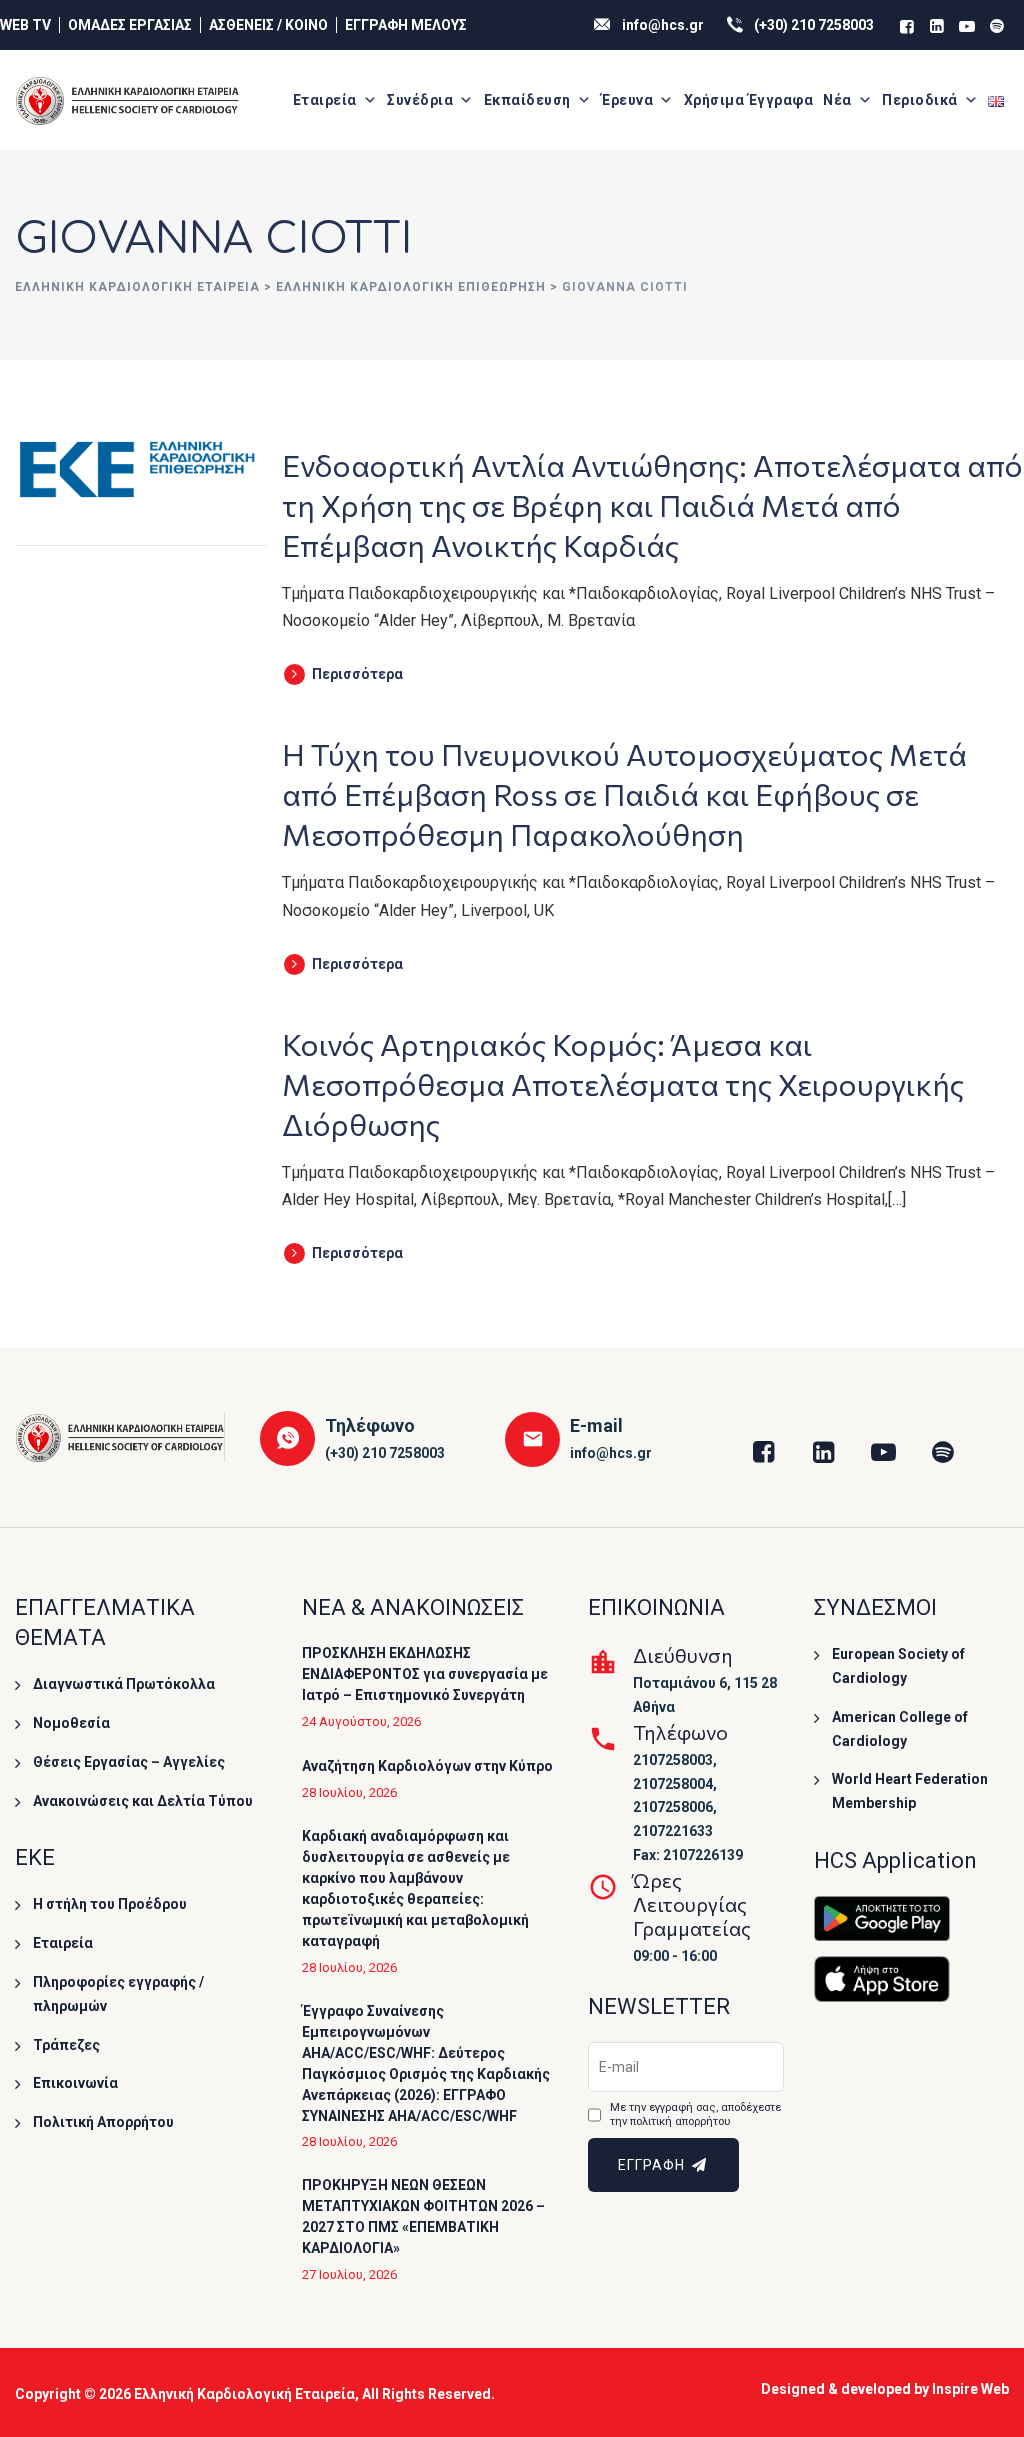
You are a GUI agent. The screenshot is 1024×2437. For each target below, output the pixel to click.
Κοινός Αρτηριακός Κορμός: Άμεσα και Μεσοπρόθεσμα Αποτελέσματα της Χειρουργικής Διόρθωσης (623, 1083)
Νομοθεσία (71, 1723)
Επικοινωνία (75, 2083)
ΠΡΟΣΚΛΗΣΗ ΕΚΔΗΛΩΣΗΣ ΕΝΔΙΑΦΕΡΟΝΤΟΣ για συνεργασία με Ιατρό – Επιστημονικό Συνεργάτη (425, 1674)
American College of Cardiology (900, 1729)
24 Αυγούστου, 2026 (361, 1721)
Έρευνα (627, 100)
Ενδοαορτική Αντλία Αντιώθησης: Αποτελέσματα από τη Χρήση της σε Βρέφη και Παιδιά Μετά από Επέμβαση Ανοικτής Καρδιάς (652, 504)
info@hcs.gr (663, 25)
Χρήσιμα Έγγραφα (749, 100)
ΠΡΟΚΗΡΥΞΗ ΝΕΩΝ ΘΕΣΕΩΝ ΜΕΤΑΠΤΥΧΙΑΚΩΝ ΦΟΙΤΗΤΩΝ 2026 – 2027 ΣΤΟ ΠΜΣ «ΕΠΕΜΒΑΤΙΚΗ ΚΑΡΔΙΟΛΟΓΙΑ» (423, 2216)
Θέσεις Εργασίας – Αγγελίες (129, 1762)
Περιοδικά (920, 100)
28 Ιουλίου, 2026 (349, 1792)
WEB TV (25, 25)
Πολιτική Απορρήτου (103, 2122)
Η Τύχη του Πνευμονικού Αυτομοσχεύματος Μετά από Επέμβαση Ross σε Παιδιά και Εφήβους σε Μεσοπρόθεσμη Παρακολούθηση (624, 793)
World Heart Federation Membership (910, 1791)
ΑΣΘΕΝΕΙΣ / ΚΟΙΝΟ (268, 25)
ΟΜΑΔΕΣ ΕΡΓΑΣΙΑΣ (130, 25)
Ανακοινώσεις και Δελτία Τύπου (143, 1801)
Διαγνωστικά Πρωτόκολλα (124, 1684)
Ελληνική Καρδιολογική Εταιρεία (244, 2394)
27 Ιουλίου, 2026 (349, 2274)
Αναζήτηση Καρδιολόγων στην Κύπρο (427, 1766)
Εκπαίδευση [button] (527, 100)
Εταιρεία (325, 100)
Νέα (837, 100)
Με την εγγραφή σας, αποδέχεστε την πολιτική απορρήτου (695, 2114)
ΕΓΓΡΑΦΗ (653, 2165)
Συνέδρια (420, 100)
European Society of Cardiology (898, 1666)
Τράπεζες (66, 2045)
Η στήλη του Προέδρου (110, 1904)
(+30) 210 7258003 (814, 25)
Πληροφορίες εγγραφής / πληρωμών (118, 1994)
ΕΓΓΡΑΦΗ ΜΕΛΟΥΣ (406, 25)
